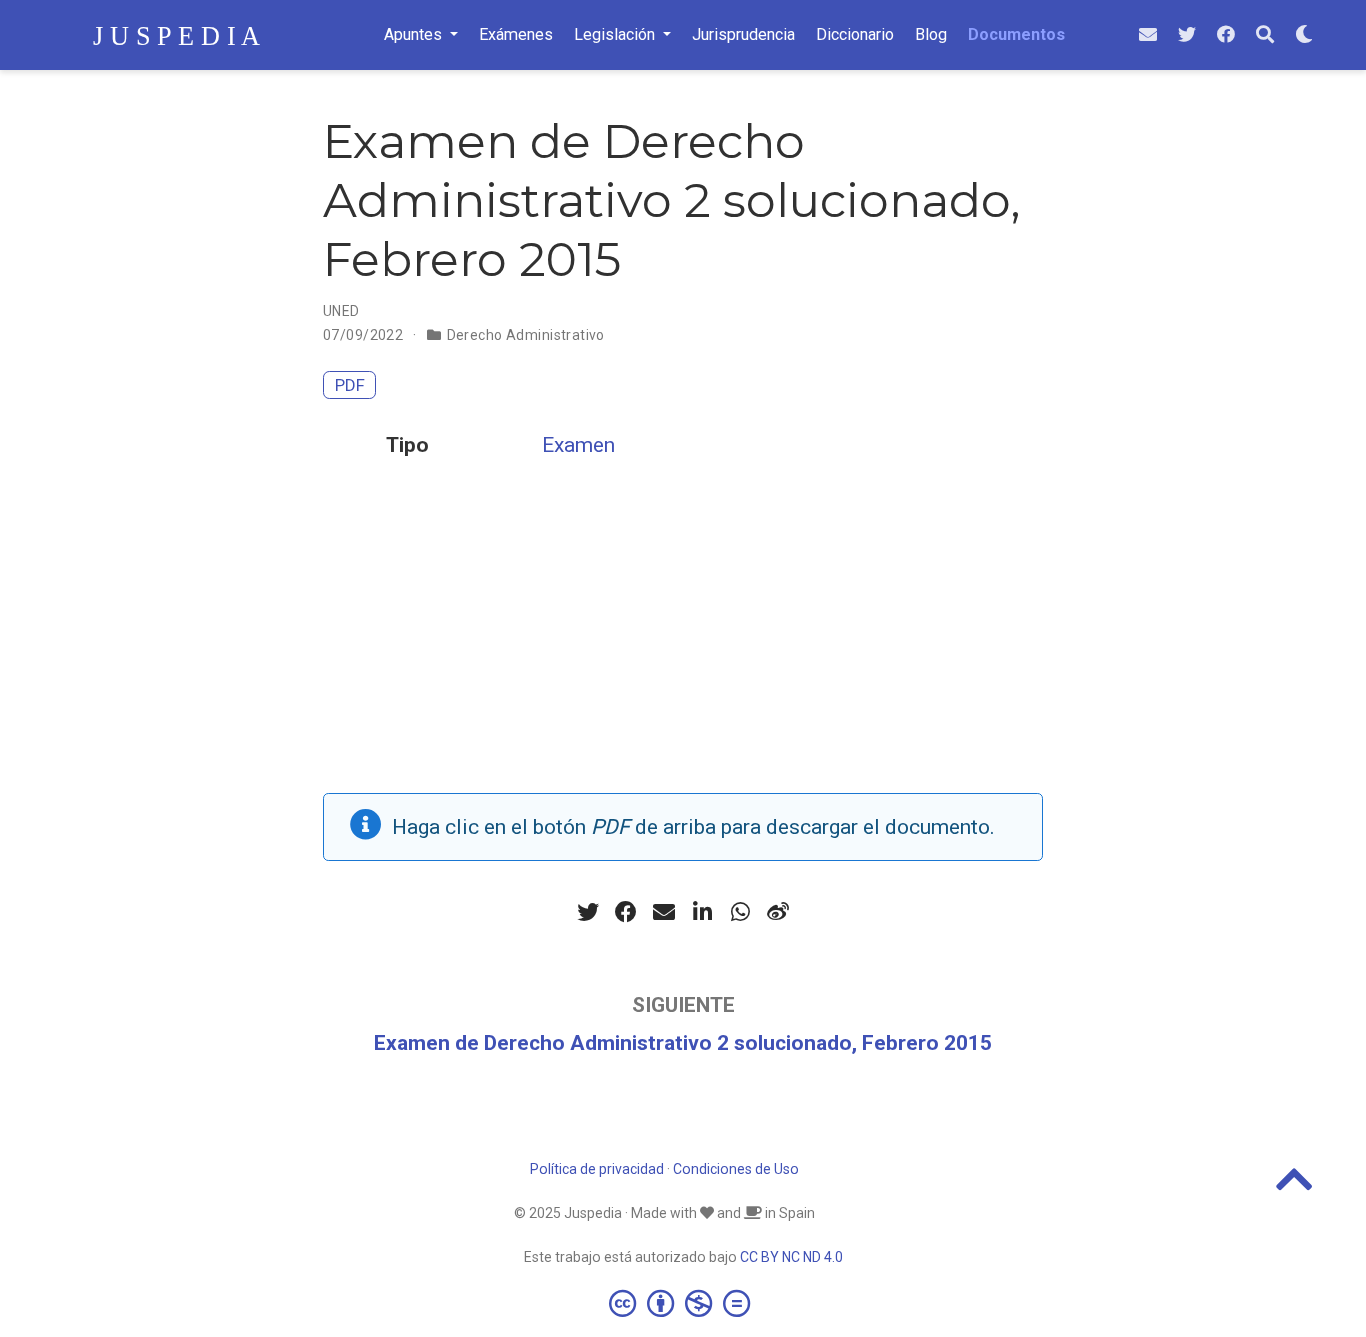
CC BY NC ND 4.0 (791, 1257)
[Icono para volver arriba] (1294, 1188)
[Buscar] (1265, 35)
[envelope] (1148, 35)
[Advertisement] (683, 653)
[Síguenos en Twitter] (1187, 35)
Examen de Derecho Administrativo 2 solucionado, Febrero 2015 (683, 1043)
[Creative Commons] (683, 1303)
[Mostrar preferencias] (1304, 35)
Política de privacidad (597, 1169)
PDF (350, 385)
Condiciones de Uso (736, 1169)
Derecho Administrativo (526, 335)
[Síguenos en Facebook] (1226, 35)
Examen (578, 445)
